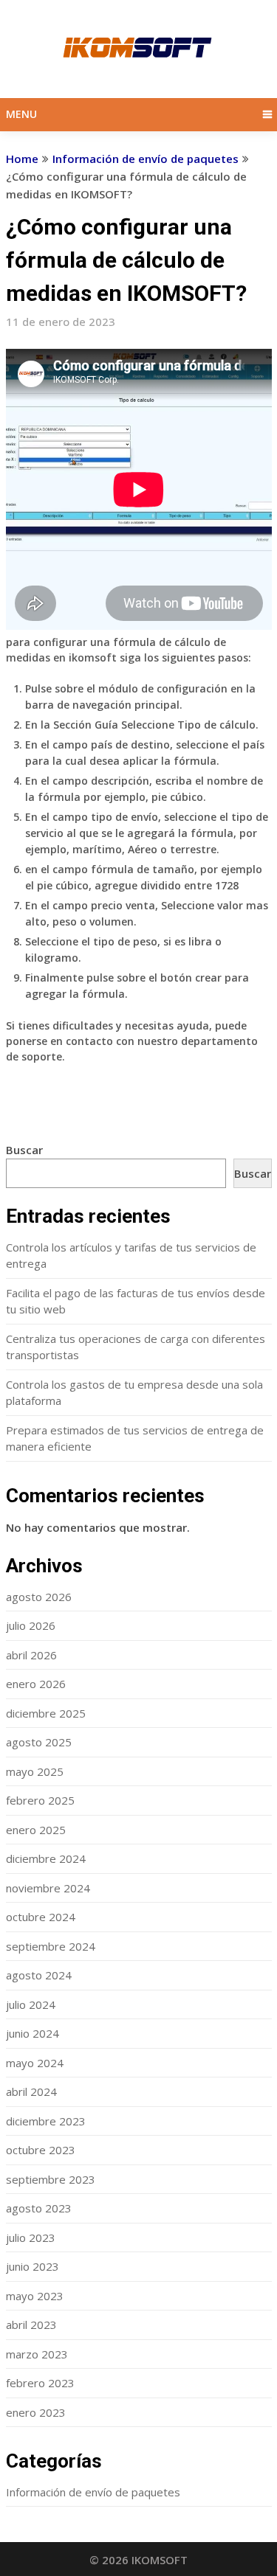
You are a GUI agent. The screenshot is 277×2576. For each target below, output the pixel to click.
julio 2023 (31, 2237)
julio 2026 (31, 1625)
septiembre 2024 (51, 1946)
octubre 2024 (41, 1917)
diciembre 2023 (46, 2121)
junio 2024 (33, 2033)
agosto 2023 (39, 2208)
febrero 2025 (40, 1800)
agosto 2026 (39, 1597)
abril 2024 (31, 2091)
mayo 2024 (35, 2063)
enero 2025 (36, 1830)
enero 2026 (36, 1684)
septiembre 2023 (51, 2179)
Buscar (24, 1150)
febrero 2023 (40, 2383)
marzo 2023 (37, 2354)
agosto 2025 (39, 1742)
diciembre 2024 (46, 1858)
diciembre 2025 (46, 1713)
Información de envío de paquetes (146, 159)
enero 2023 (36, 2412)
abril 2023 (31, 2325)
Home (22, 159)
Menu (21, 114)
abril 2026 (31, 1655)
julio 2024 (31, 2004)
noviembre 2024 (48, 1888)
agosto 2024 (39, 1975)
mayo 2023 (35, 2296)
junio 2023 (33, 2266)
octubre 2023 (41, 2150)
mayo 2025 (35, 1771)
